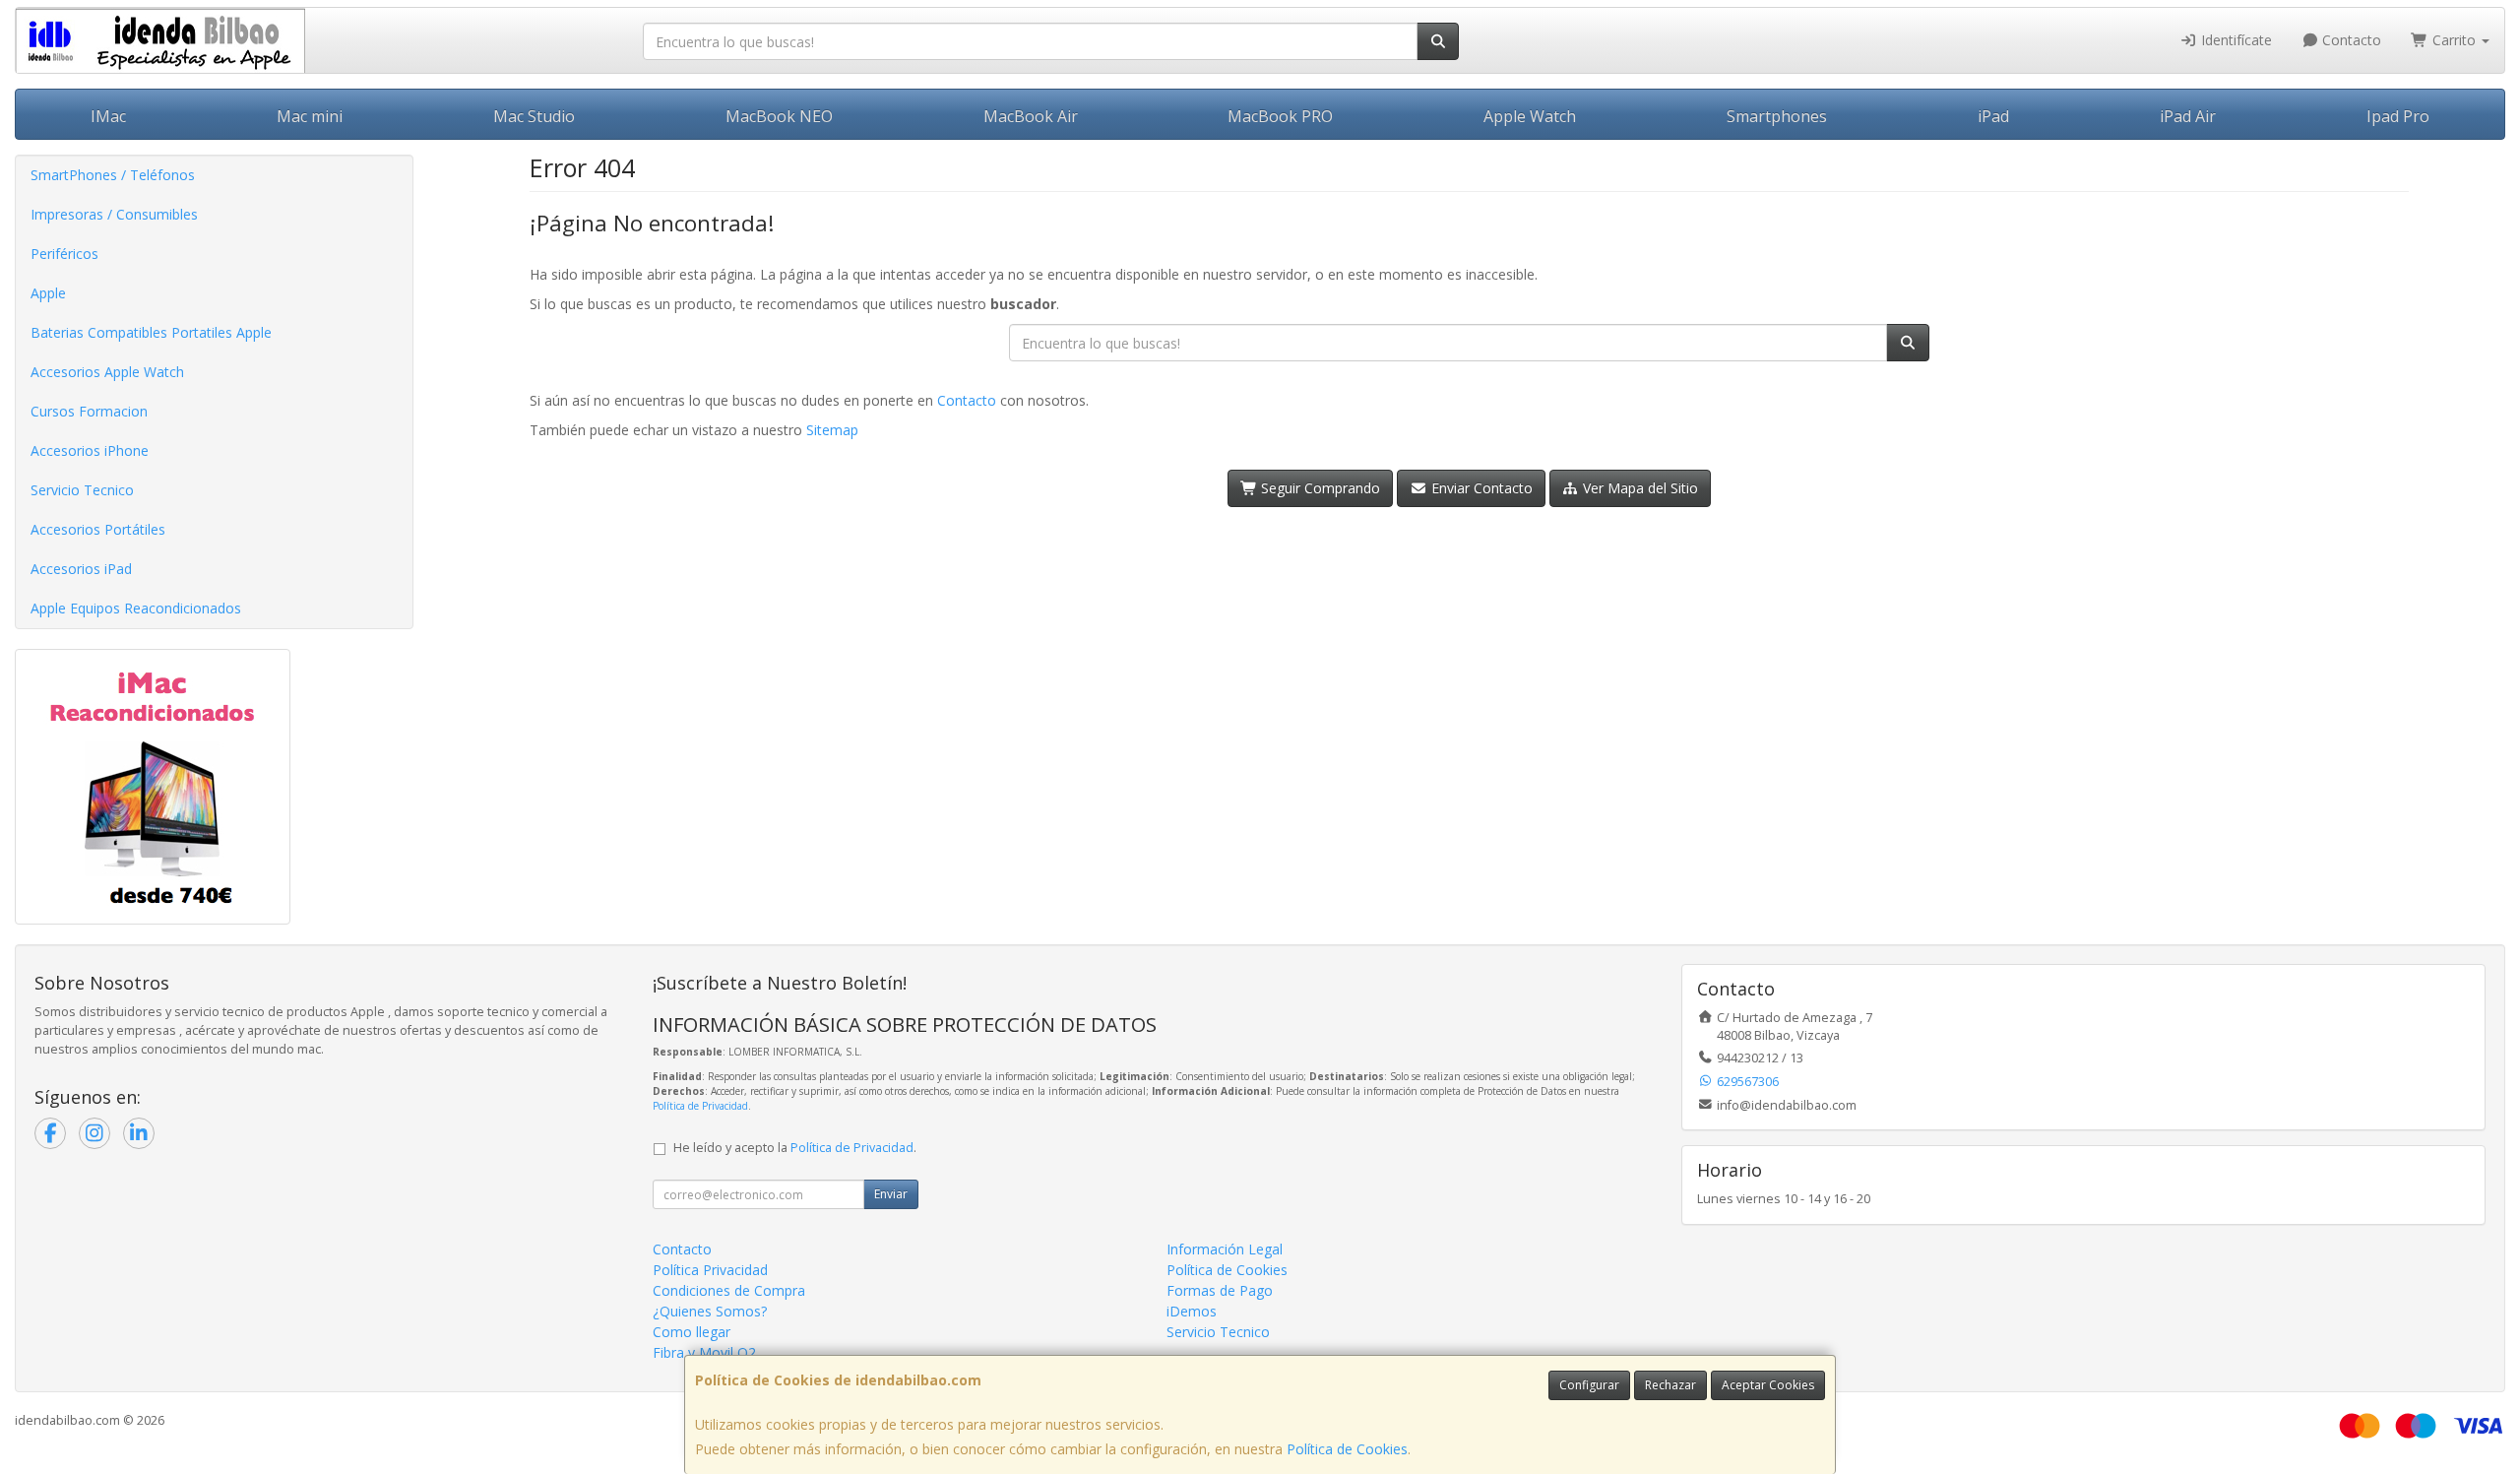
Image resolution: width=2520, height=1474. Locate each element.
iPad (1993, 116)
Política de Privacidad (700, 1106)
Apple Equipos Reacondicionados (136, 608)
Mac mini (310, 116)
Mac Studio (534, 116)
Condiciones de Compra (729, 1290)
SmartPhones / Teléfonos (113, 175)
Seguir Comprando (1319, 488)
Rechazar (1670, 1385)
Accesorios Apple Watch (107, 372)
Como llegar (692, 1332)
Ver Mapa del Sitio (1638, 488)
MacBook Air (1031, 116)
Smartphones (1777, 116)
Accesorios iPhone (90, 450)
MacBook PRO (1280, 116)
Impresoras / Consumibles (114, 214)
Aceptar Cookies (1768, 1385)
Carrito (2454, 40)
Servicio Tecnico (82, 490)
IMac (108, 116)
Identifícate (2235, 40)
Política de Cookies (1347, 1449)
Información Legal (1225, 1249)
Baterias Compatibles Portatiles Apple (151, 332)
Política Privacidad (710, 1270)
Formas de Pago (1220, 1290)
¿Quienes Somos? (710, 1311)
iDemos (1192, 1311)
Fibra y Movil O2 (704, 1352)
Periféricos (64, 254)
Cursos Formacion (89, 411)
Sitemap (832, 430)
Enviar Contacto (1480, 488)
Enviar (891, 1194)
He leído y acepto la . (795, 1148)
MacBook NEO (779, 116)
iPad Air (2188, 116)
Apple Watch (1530, 116)
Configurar (1589, 1385)
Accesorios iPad (81, 569)
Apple (48, 293)
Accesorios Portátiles (98, 529)
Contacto (2350, 40)
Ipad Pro (2398, 116)
